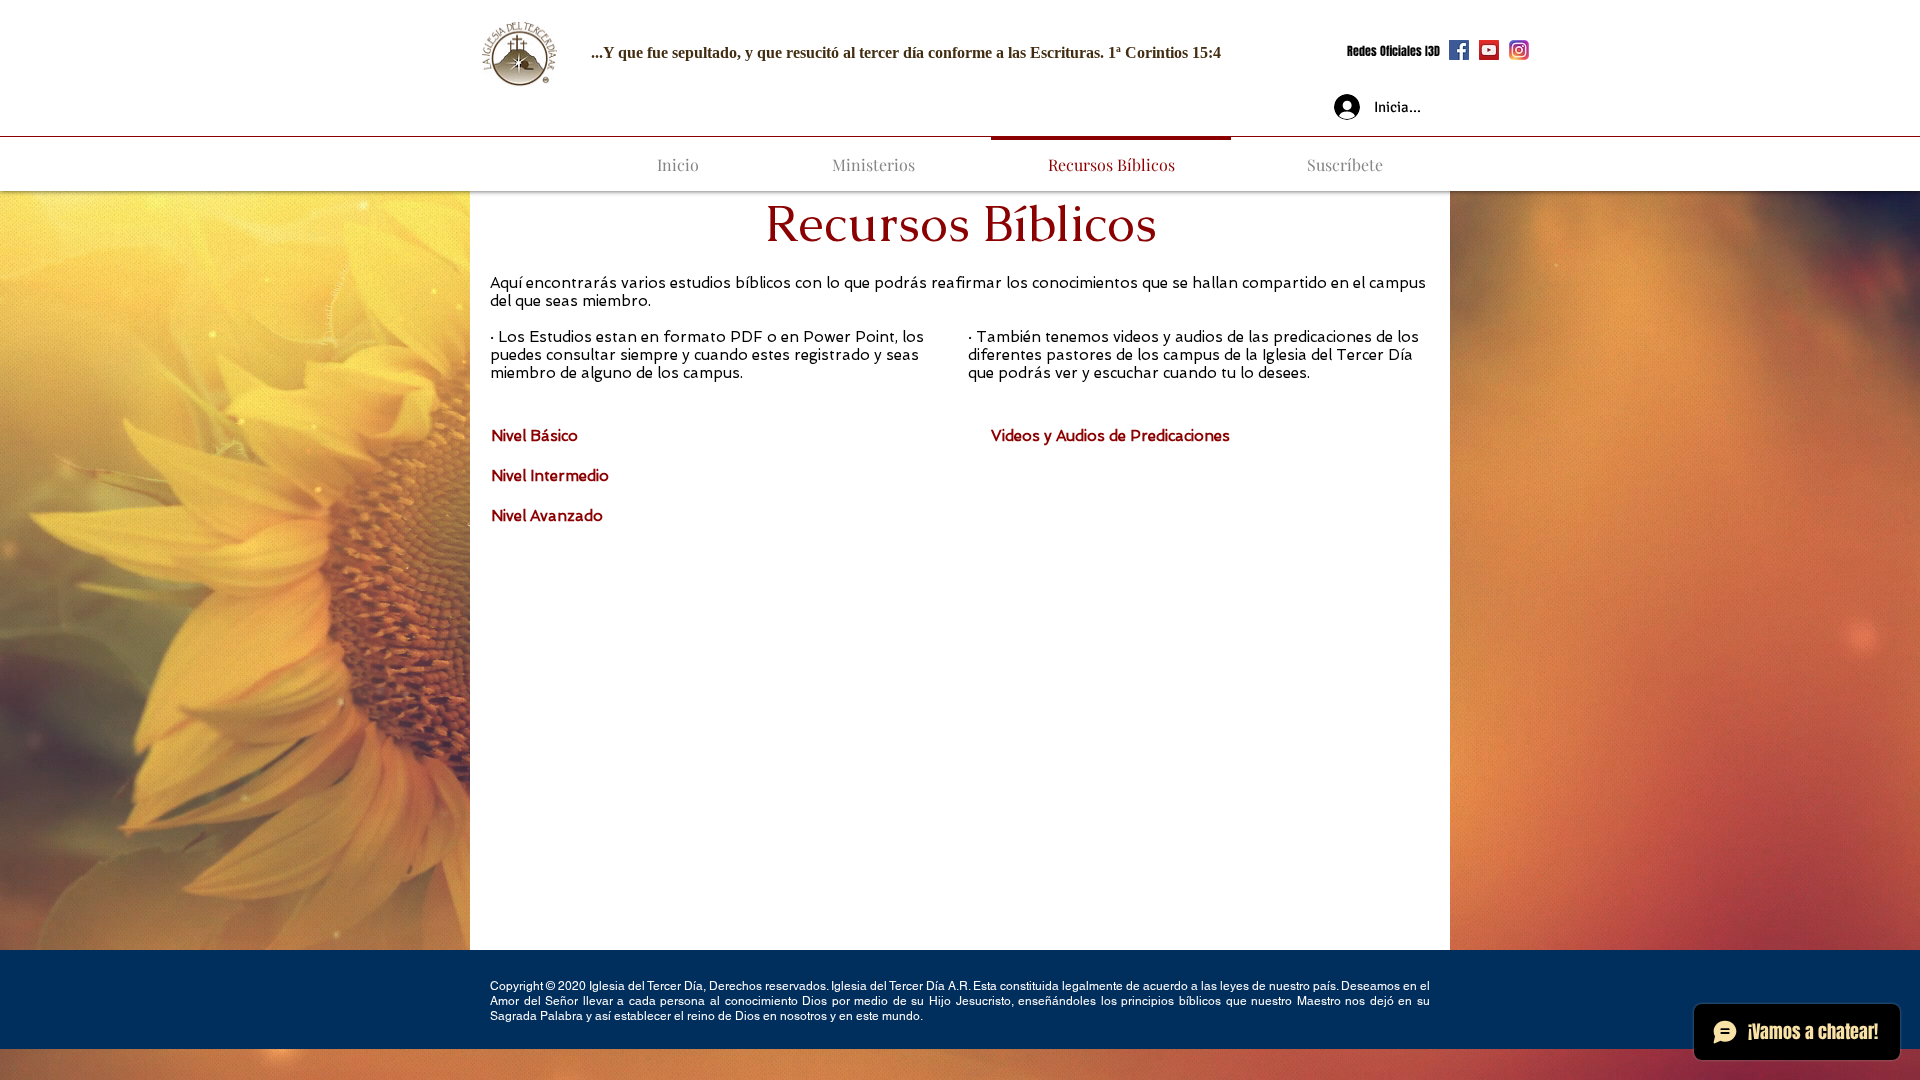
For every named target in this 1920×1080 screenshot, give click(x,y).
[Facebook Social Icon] (1459, 50)
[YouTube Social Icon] (1489, 50)
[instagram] (1519, 50)
